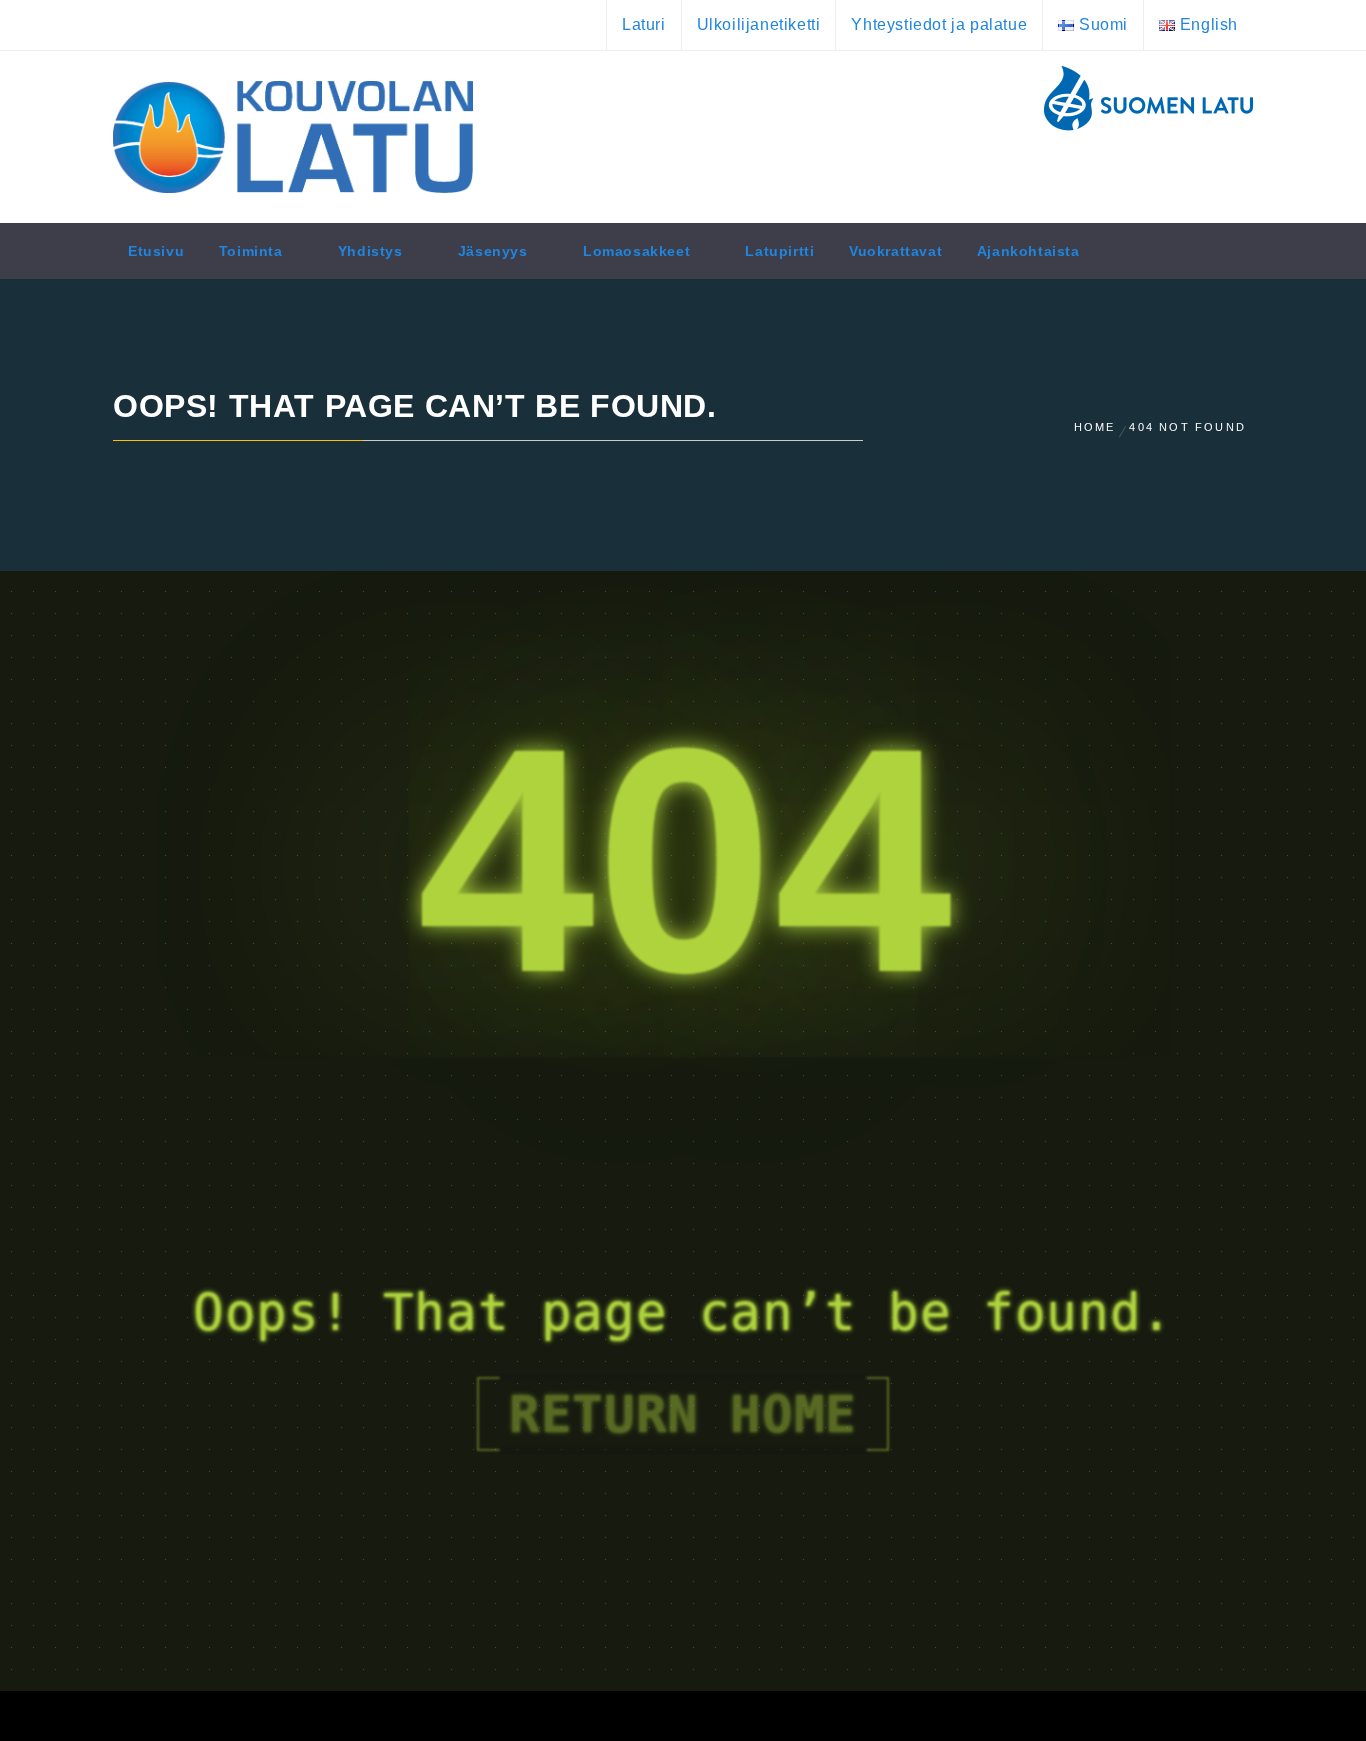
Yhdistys (370, 251)
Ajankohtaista (1028, 251)
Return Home (683, 1414)
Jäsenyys (493, 251)
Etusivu (156, 251)
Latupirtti (779, 251)
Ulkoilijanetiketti (759, 24)
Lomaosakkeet (636, 251)
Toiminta (251, 251)
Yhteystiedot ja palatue (939, 24)
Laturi (644, 24)
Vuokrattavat (895, 251)
